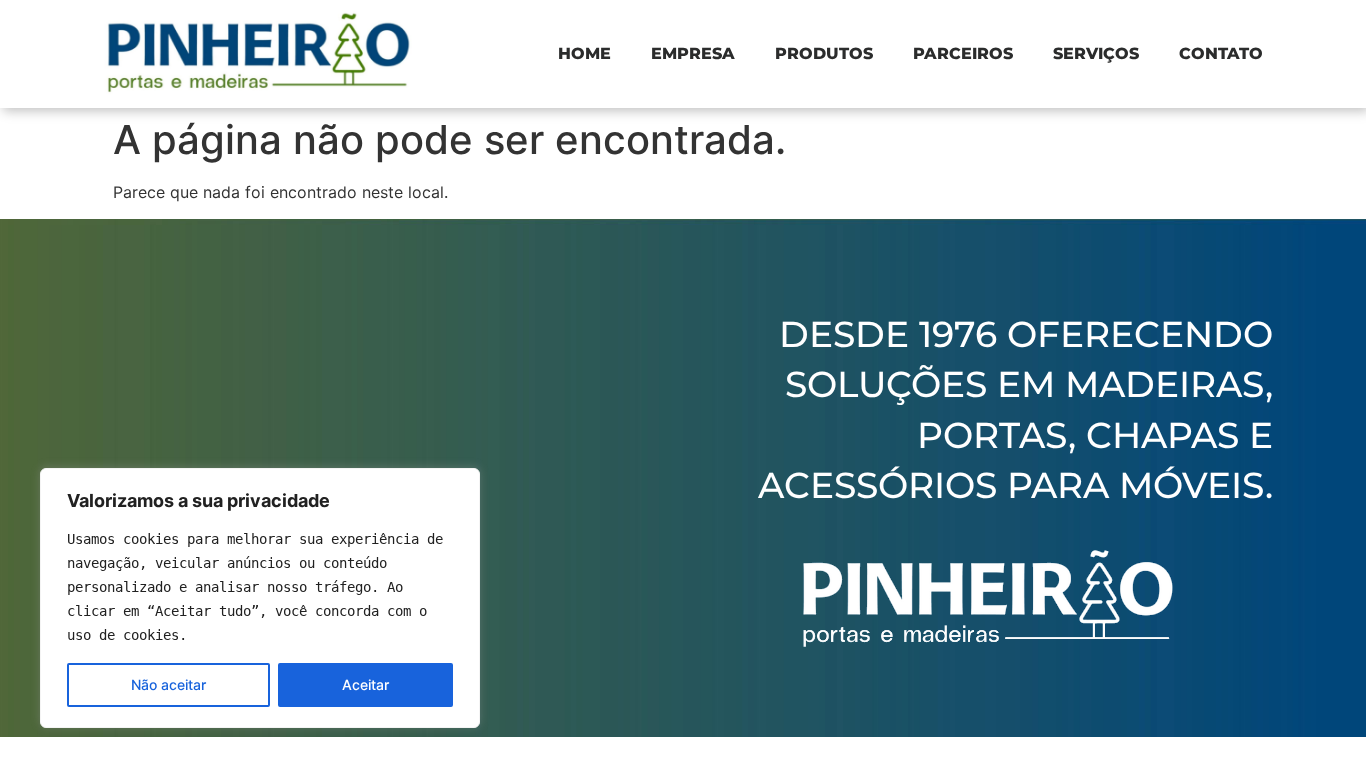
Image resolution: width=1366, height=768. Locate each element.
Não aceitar (168, 684)
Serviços (1096, 53)
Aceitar (365, 684)
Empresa (693, 53)
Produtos (824, 53)
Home (584, 53)
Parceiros (963, 53)
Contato (1221, 53)
